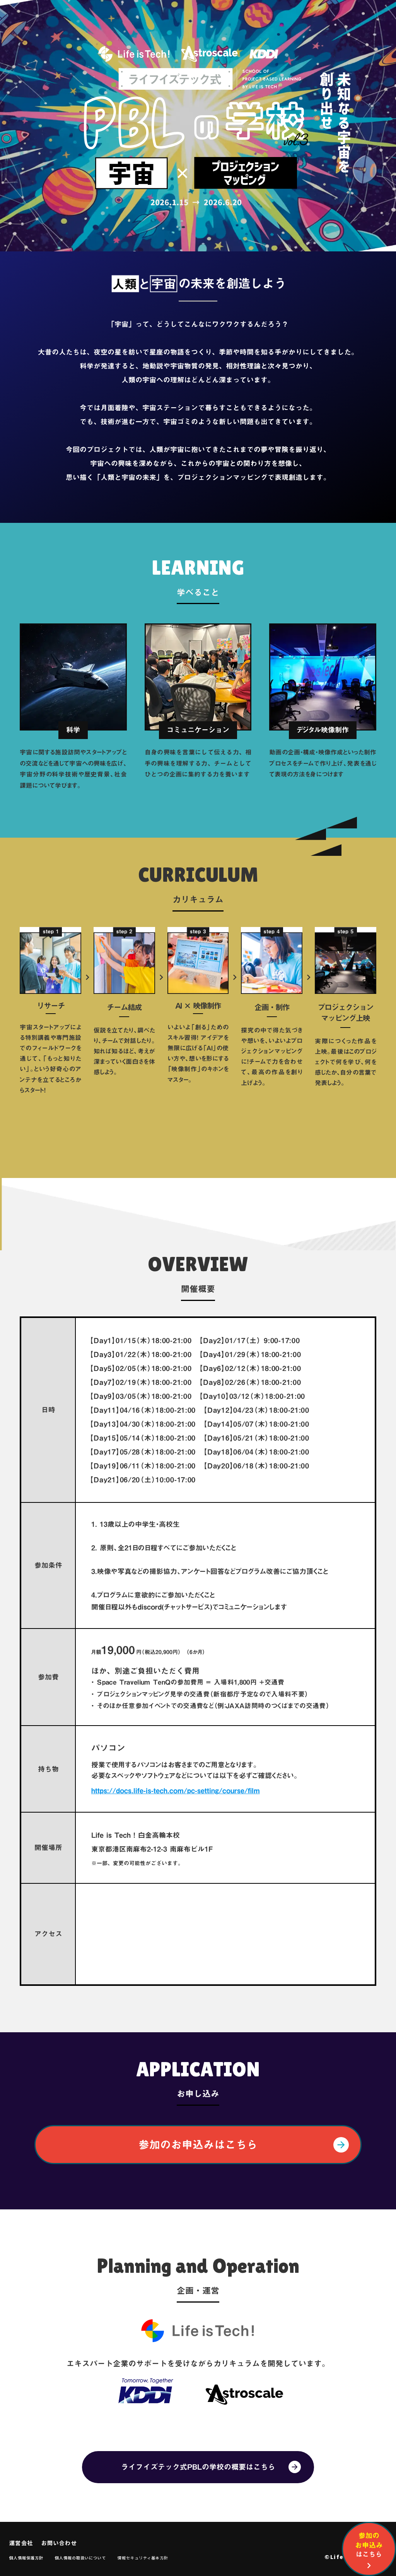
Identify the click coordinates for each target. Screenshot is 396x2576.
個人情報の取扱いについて (80, 2558)
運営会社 (21, 2543)
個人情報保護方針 (26, 2558)
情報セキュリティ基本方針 (143, 2558)
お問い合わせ (59, 2543)
